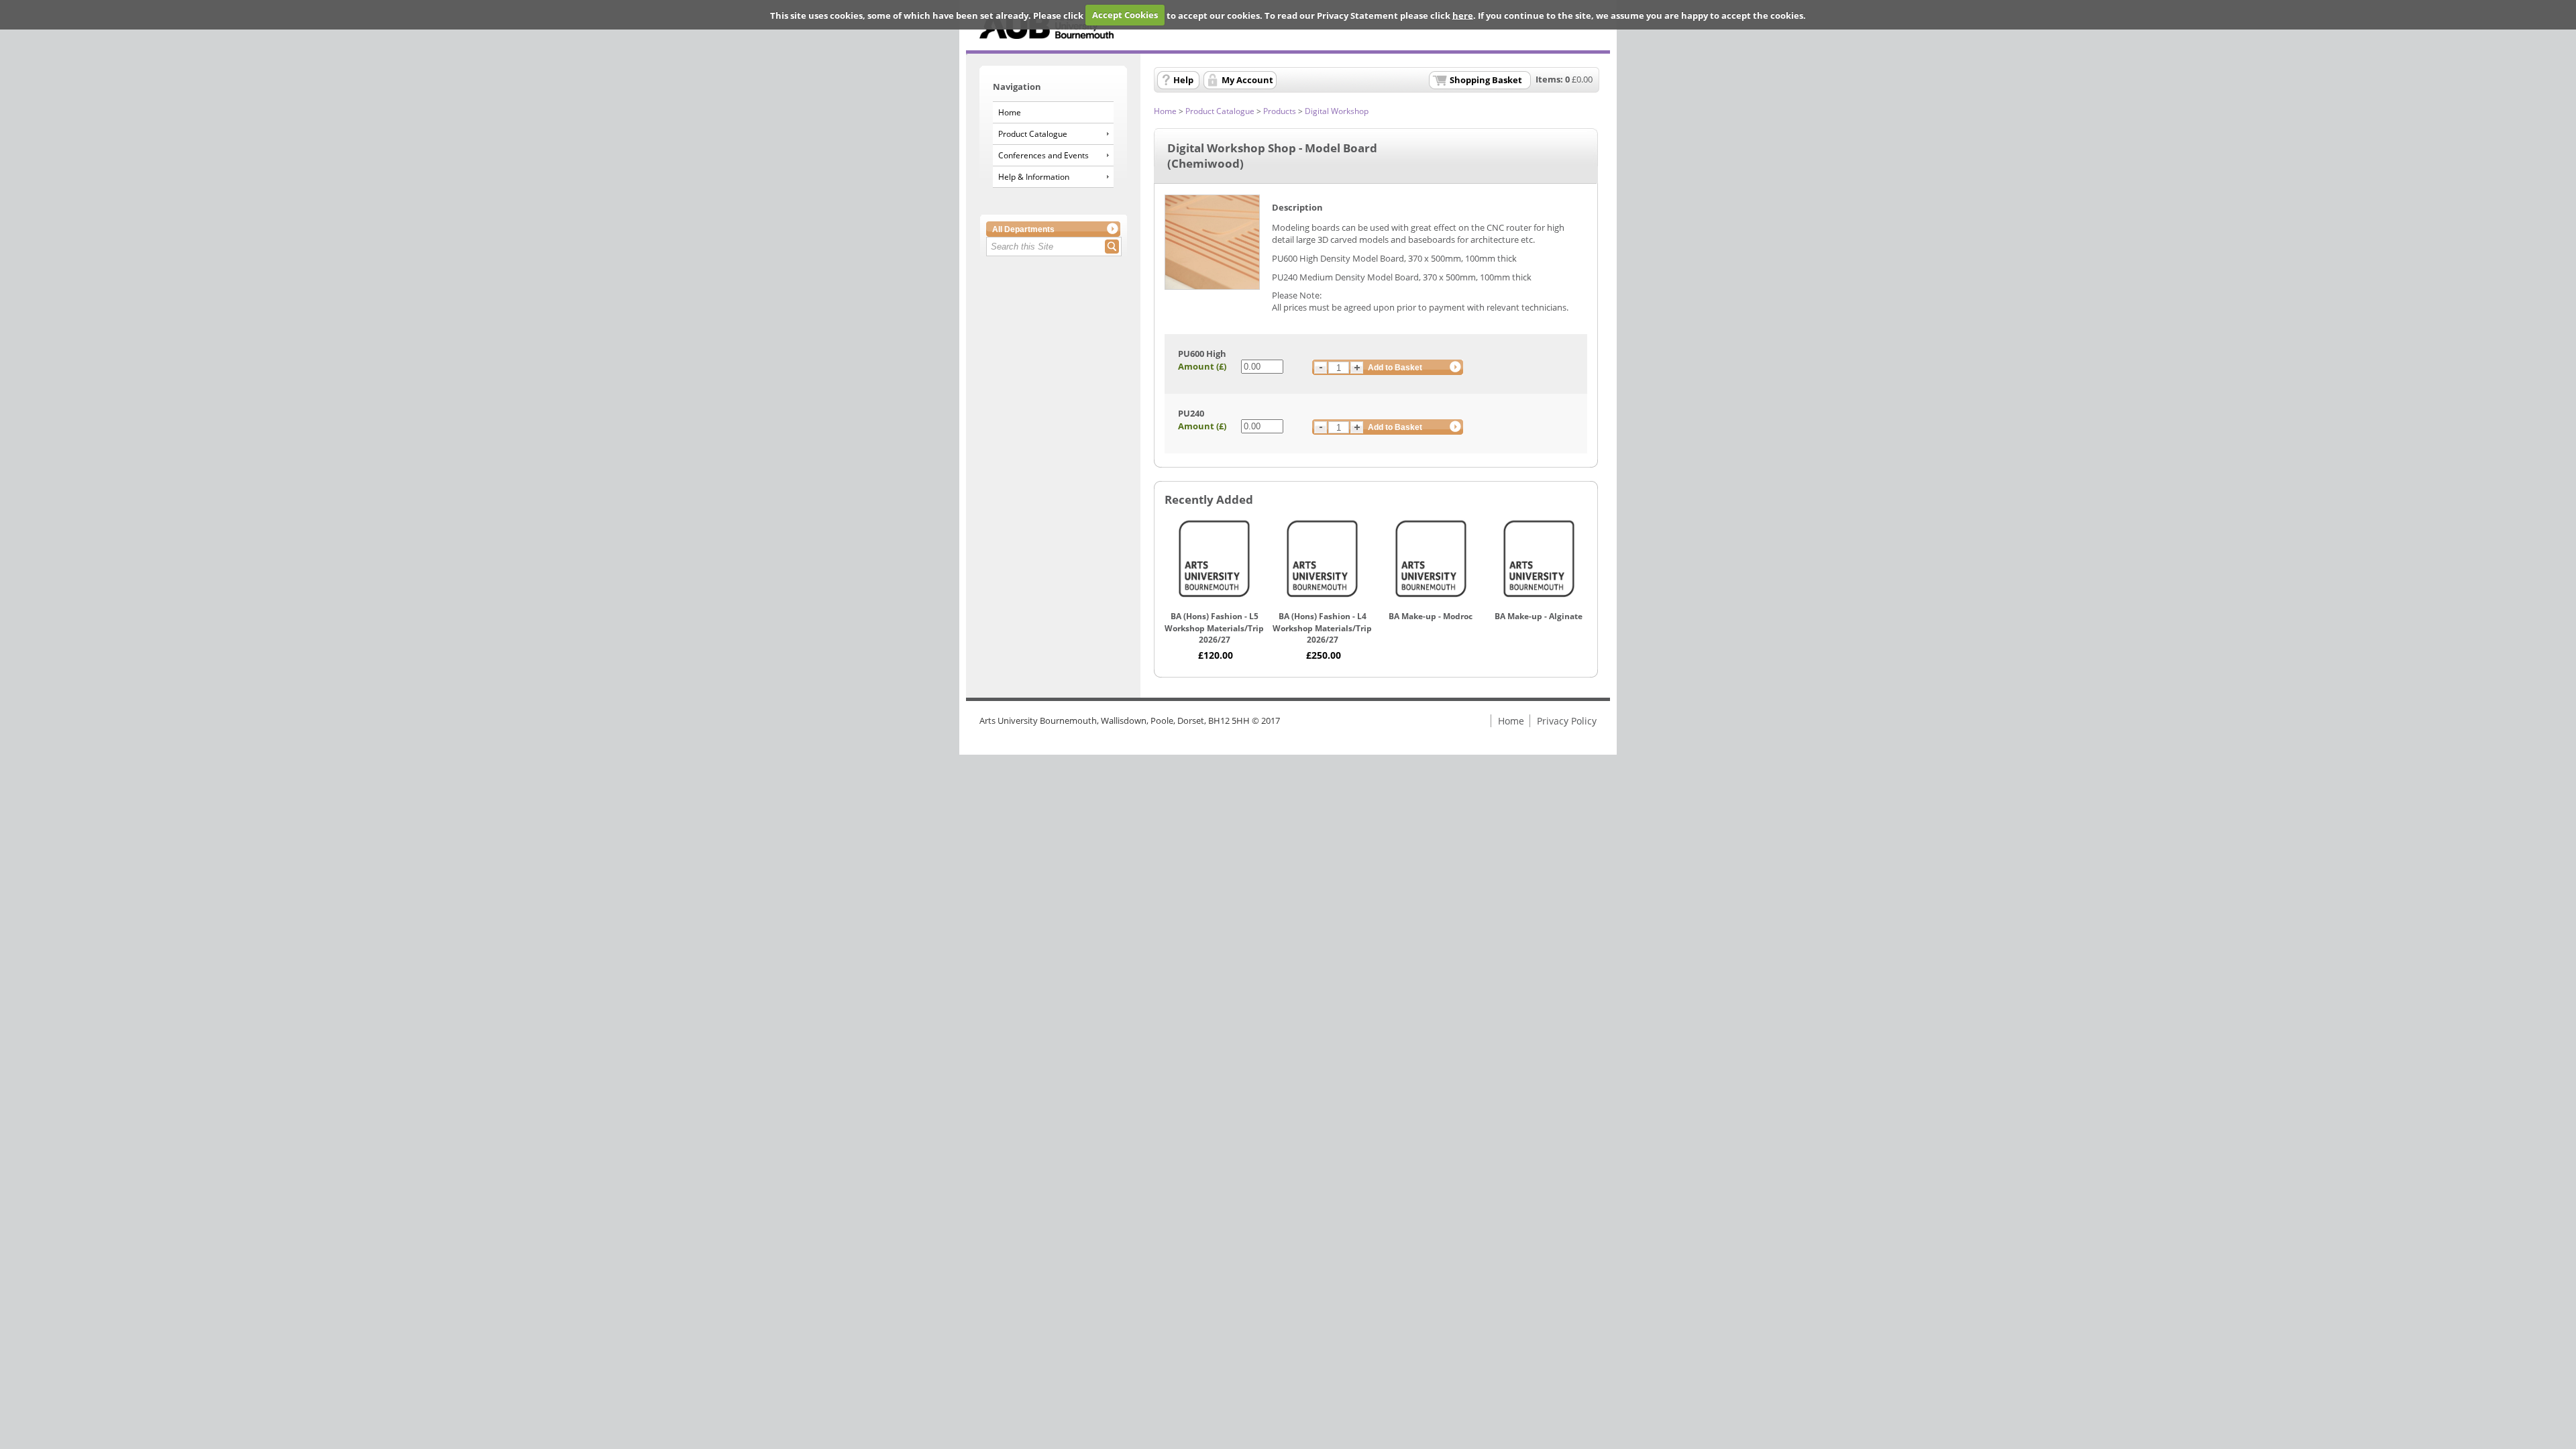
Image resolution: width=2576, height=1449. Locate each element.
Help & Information (1034, 177)
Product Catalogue (1033, 134)
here (1463, 15)
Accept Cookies (1125, 15)
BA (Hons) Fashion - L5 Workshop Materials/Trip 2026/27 (1214, 628)
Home (1010, 112)
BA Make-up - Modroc (1431, 616)
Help (1183, 80)
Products (1280, 111)
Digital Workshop (1337, 111)
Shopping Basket (1486, 80)
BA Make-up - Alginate (1539, 616)
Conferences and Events (1043, 155)
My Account (1247, 80)
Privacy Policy (1567, 721)
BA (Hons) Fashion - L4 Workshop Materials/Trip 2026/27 (1322, 628)
